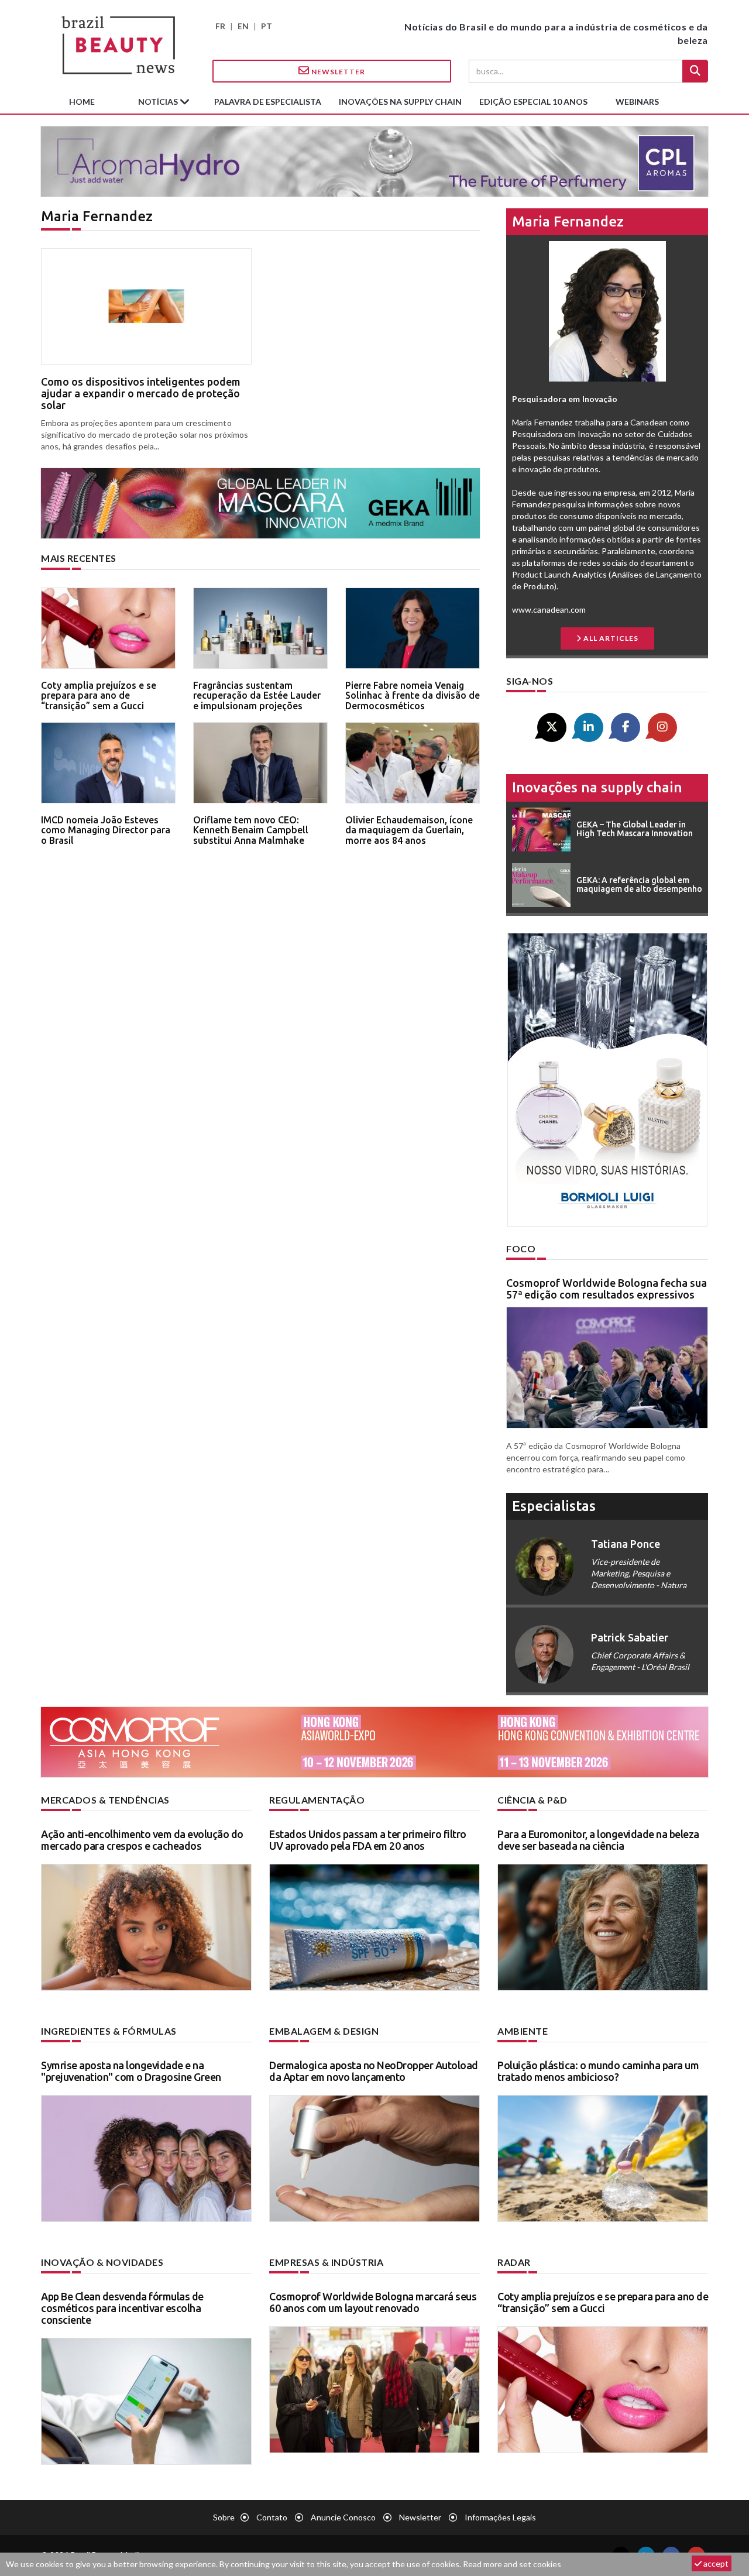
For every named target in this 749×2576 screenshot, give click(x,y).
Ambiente (523, 2031)
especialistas (554, 1506)
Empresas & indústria (326, 2262)
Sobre (224, 2517)
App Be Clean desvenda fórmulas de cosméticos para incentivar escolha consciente (122, 2308)
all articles (610, 638)
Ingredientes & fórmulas (109, 2031)
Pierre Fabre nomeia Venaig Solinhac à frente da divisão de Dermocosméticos (413, 695)
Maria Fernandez (568, 221)
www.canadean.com (549, 609)
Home (82, 102)
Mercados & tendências (105, 1800)
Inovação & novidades (102, 2262)
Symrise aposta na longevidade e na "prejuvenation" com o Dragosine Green (131, 2071)
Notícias (159, 102)
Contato (272, 2517)
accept (715, 2563)
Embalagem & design (324, 2031)
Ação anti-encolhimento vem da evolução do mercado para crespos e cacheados (142, 1840)
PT (267, 26)
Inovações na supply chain (400, 102)
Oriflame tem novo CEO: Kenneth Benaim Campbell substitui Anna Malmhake (251, 830)
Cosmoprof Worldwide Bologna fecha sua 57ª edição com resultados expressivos (607, 1289)
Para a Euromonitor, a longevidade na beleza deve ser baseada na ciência (598, 1840)
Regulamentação (317, 1800)
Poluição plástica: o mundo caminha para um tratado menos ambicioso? (598, 2071)
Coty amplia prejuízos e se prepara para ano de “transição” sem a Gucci (99, 695)
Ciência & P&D (532, 1800)
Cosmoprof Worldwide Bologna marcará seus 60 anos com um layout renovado (373, 2302)
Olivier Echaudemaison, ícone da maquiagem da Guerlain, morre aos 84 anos (409, 830)
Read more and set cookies (512, 2564)
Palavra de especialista (268, 102)
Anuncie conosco (343, 2517)
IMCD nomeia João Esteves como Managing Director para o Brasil (106, 830)
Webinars (637, 102)
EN (243, 26)
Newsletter (337, 72)
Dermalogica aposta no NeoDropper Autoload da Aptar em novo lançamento (374, 2071)
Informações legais (500, 2517)
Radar (514, 2262)
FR (220, 26)
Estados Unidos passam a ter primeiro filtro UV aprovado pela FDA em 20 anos (368, 1840)
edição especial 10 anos (533, 102)
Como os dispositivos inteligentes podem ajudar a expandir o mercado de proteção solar (141, 393)
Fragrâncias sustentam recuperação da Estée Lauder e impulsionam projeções (257, 695)
